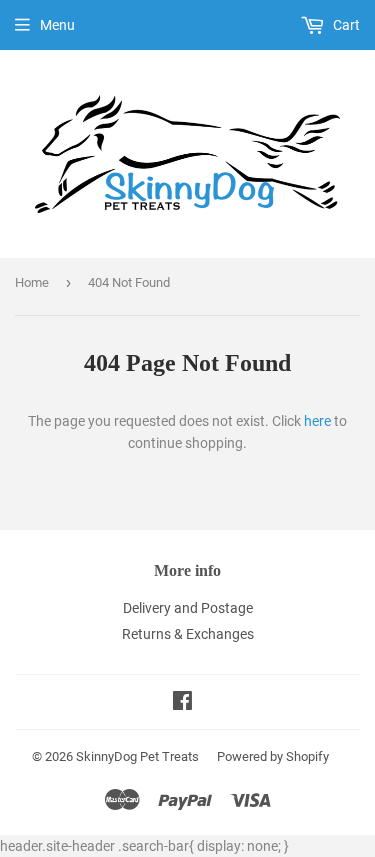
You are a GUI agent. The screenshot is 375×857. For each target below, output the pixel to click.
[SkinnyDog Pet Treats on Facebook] (182, 703)
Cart (345, 25)
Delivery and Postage (188, 608)
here (317, 421)
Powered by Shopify (273, 756)
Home (32, 282)
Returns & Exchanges (188, 634)
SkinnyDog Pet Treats (137, 756)
